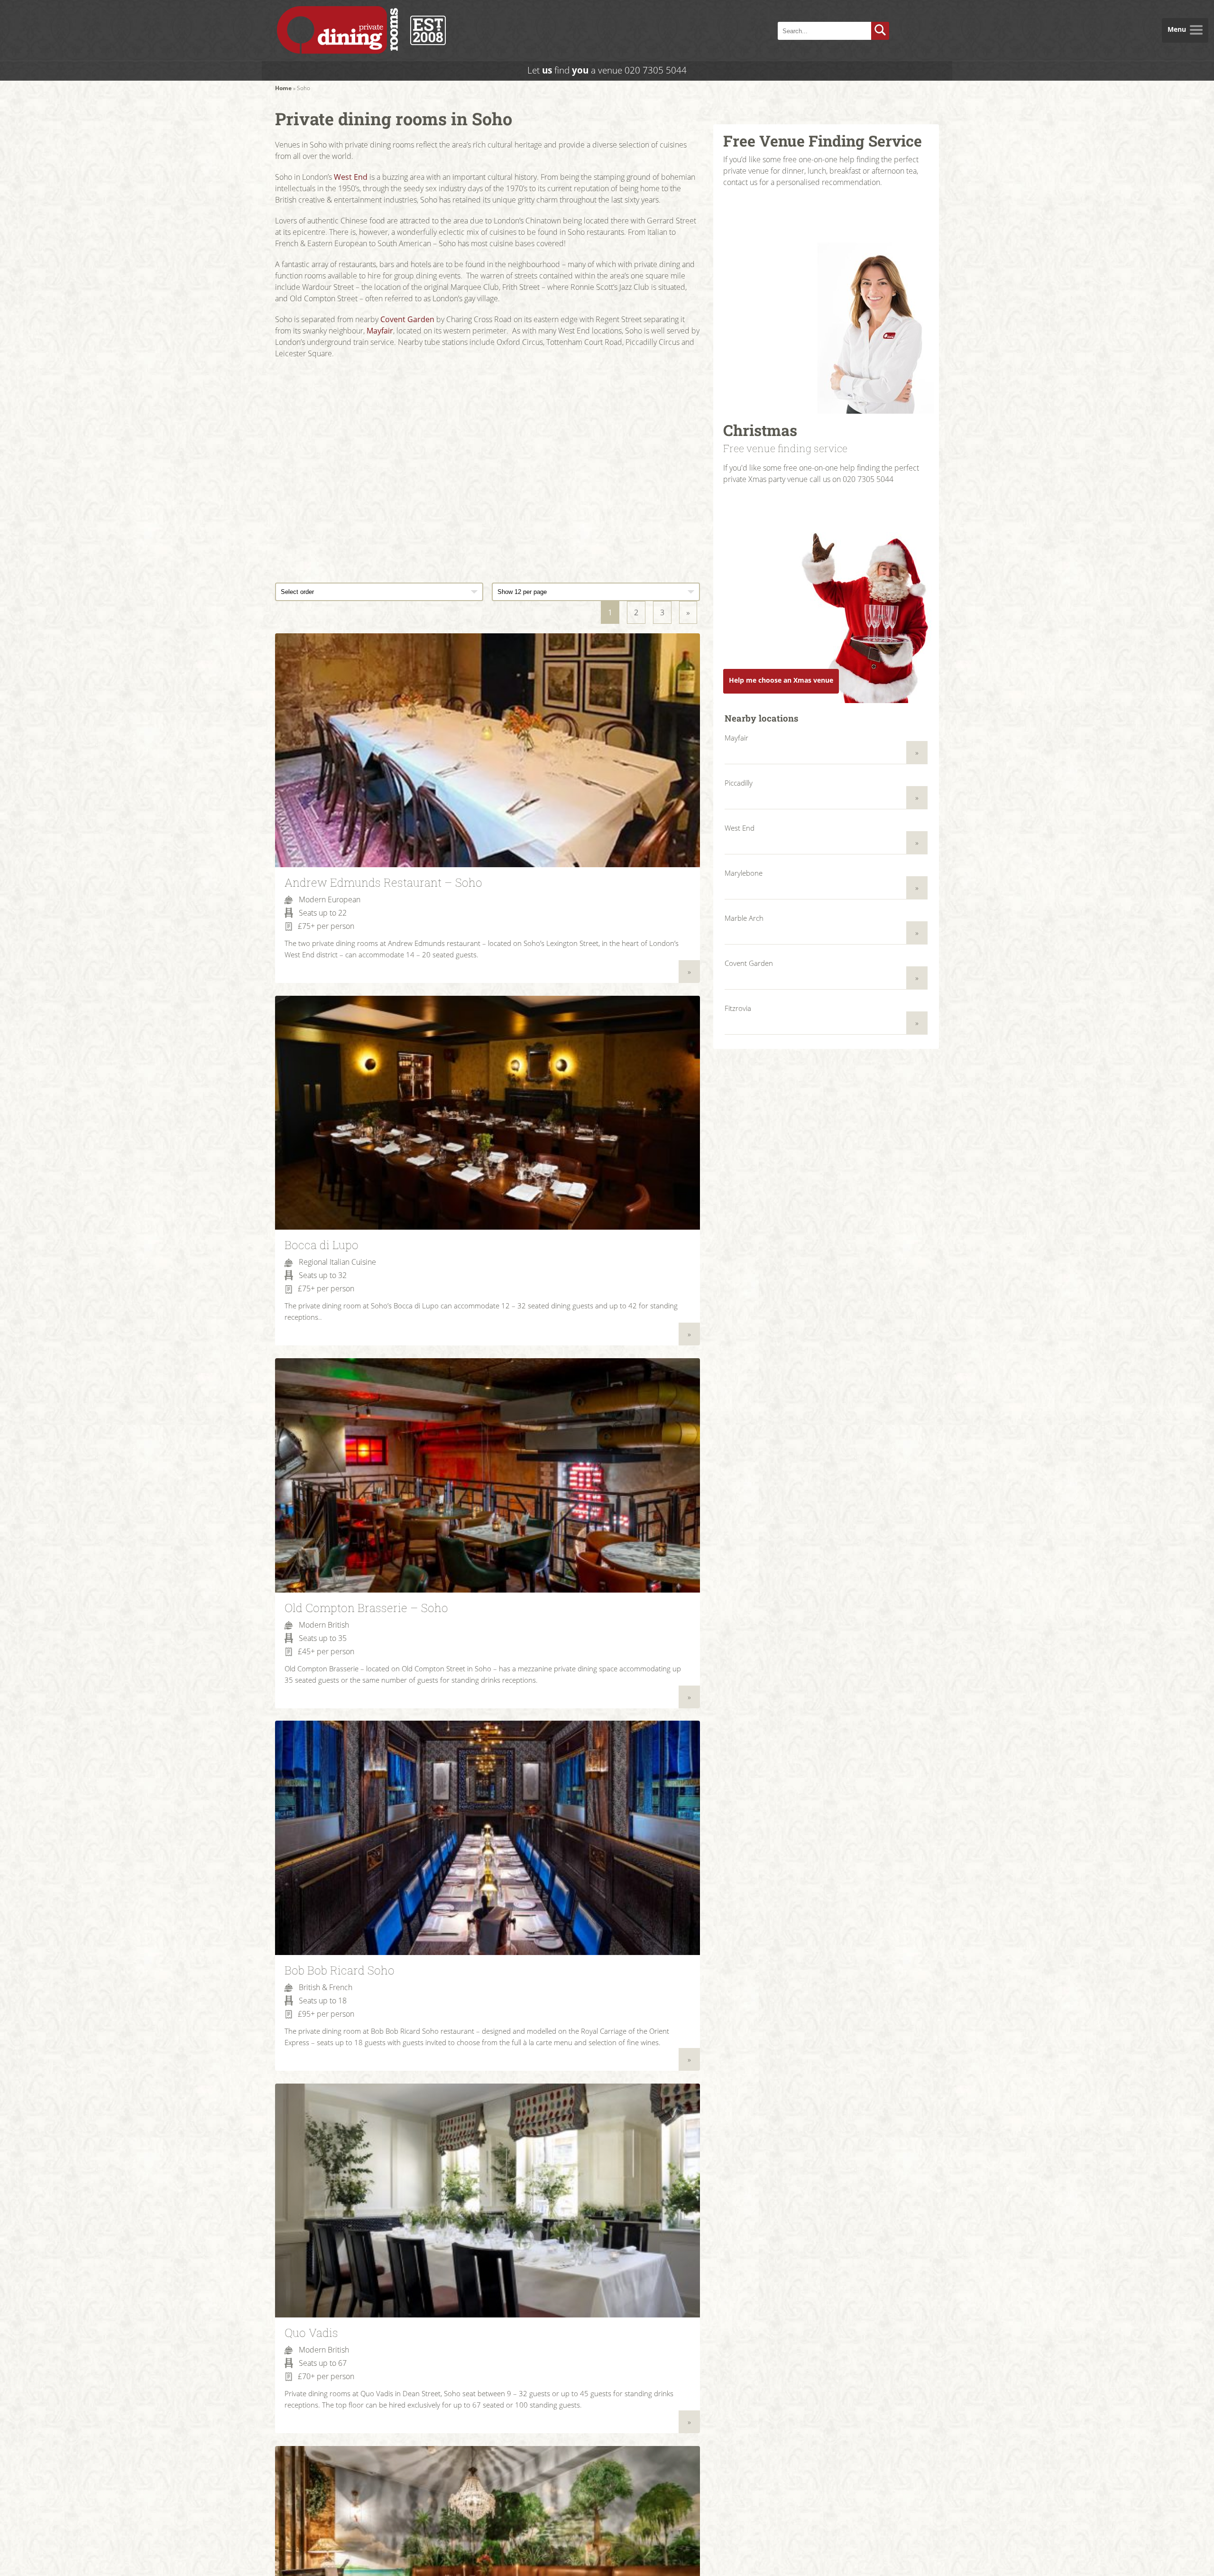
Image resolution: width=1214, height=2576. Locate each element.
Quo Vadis (311, 2333)
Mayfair (380, 331)
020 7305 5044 (656, 70)
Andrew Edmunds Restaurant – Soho (383, 882)
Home (283, 88)
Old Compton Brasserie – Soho (366, 1608)
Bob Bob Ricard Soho (340, 1970)
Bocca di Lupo (322, 1245)
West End (351, 177)
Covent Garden (407, 319)
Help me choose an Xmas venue (781, 680)
